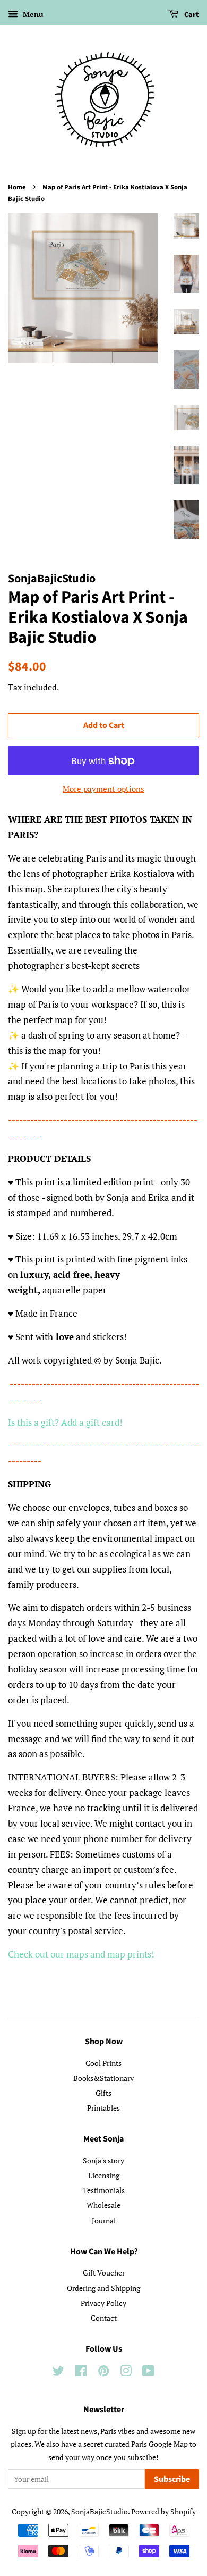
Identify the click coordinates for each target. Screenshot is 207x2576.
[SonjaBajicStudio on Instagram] (126, 2373)
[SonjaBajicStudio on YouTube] (148, 2373)
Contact (104, 2318)
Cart (191, 15)
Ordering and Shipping (103, 2288)
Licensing (104, 2175)
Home (17, 187)
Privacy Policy (103, 2303)
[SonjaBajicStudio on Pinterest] (103, 2373)
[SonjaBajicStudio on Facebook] (81, 2373)
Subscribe (172, 2479)
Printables (103, 2108)
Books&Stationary (103, 2078)
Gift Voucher (104, 2273)
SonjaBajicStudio (100, 2511)
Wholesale (103, 2205)
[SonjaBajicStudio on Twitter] (58, 2373)
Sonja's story (103, 2160)
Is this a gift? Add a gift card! (65, 1422)
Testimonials (104, 2190)
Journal (104, 2220)
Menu (32, 14)
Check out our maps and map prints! (81, 1954)
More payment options (103, 789)
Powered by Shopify (163, 2511)
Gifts (103, 2093)
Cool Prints (103, 2063)
